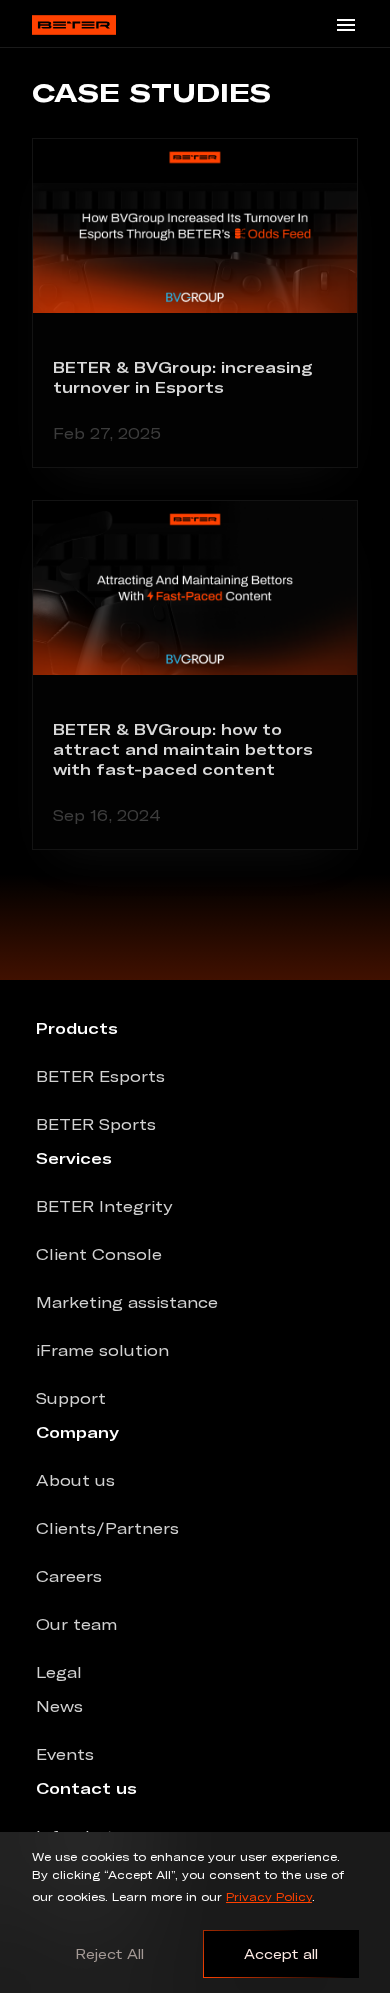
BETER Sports (96, 1124)
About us (75, 1480)
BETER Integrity (104, 1206)
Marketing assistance (127, 1302)
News (59, 1706)
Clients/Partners (107, 1528)
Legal (59, 1672)
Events (65, 1754)
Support (71, 1398)
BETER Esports (100, 1076)
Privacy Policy (269, 1896)
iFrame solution (102, 1350)
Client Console (99, 1254)
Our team (76, 1624)
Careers (69, 1576)
